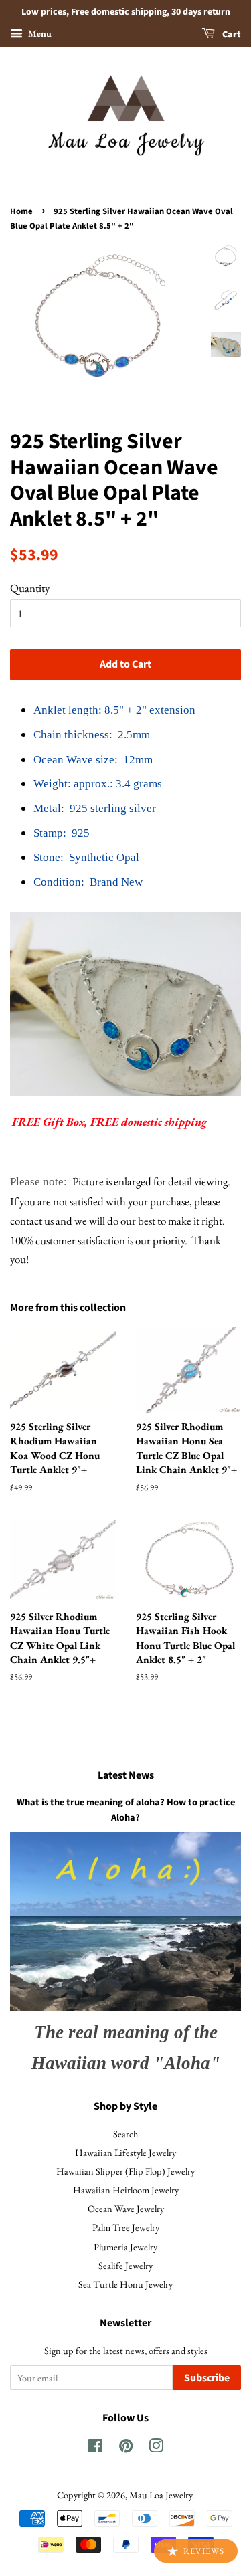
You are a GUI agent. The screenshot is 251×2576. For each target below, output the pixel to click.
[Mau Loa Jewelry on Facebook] (95, 2448)
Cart (231, 35)
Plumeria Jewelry (125, 2247)
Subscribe (207, 2378)
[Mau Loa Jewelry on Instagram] (156, 2448)
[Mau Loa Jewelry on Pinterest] (126, 2448)
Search (125, 2134)
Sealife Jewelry (125, 2265)
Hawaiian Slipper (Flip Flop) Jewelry (125, 2171)
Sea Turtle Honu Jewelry (125, 2284)
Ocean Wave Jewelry (126, 2208)
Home (21, 211)
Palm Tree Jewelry (126, 2227)
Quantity (30, 588)
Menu (39, 33)
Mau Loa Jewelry (161, 2495)
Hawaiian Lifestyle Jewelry (125, 2152)
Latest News (126, 1775)
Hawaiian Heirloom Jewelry (126, 2190)
